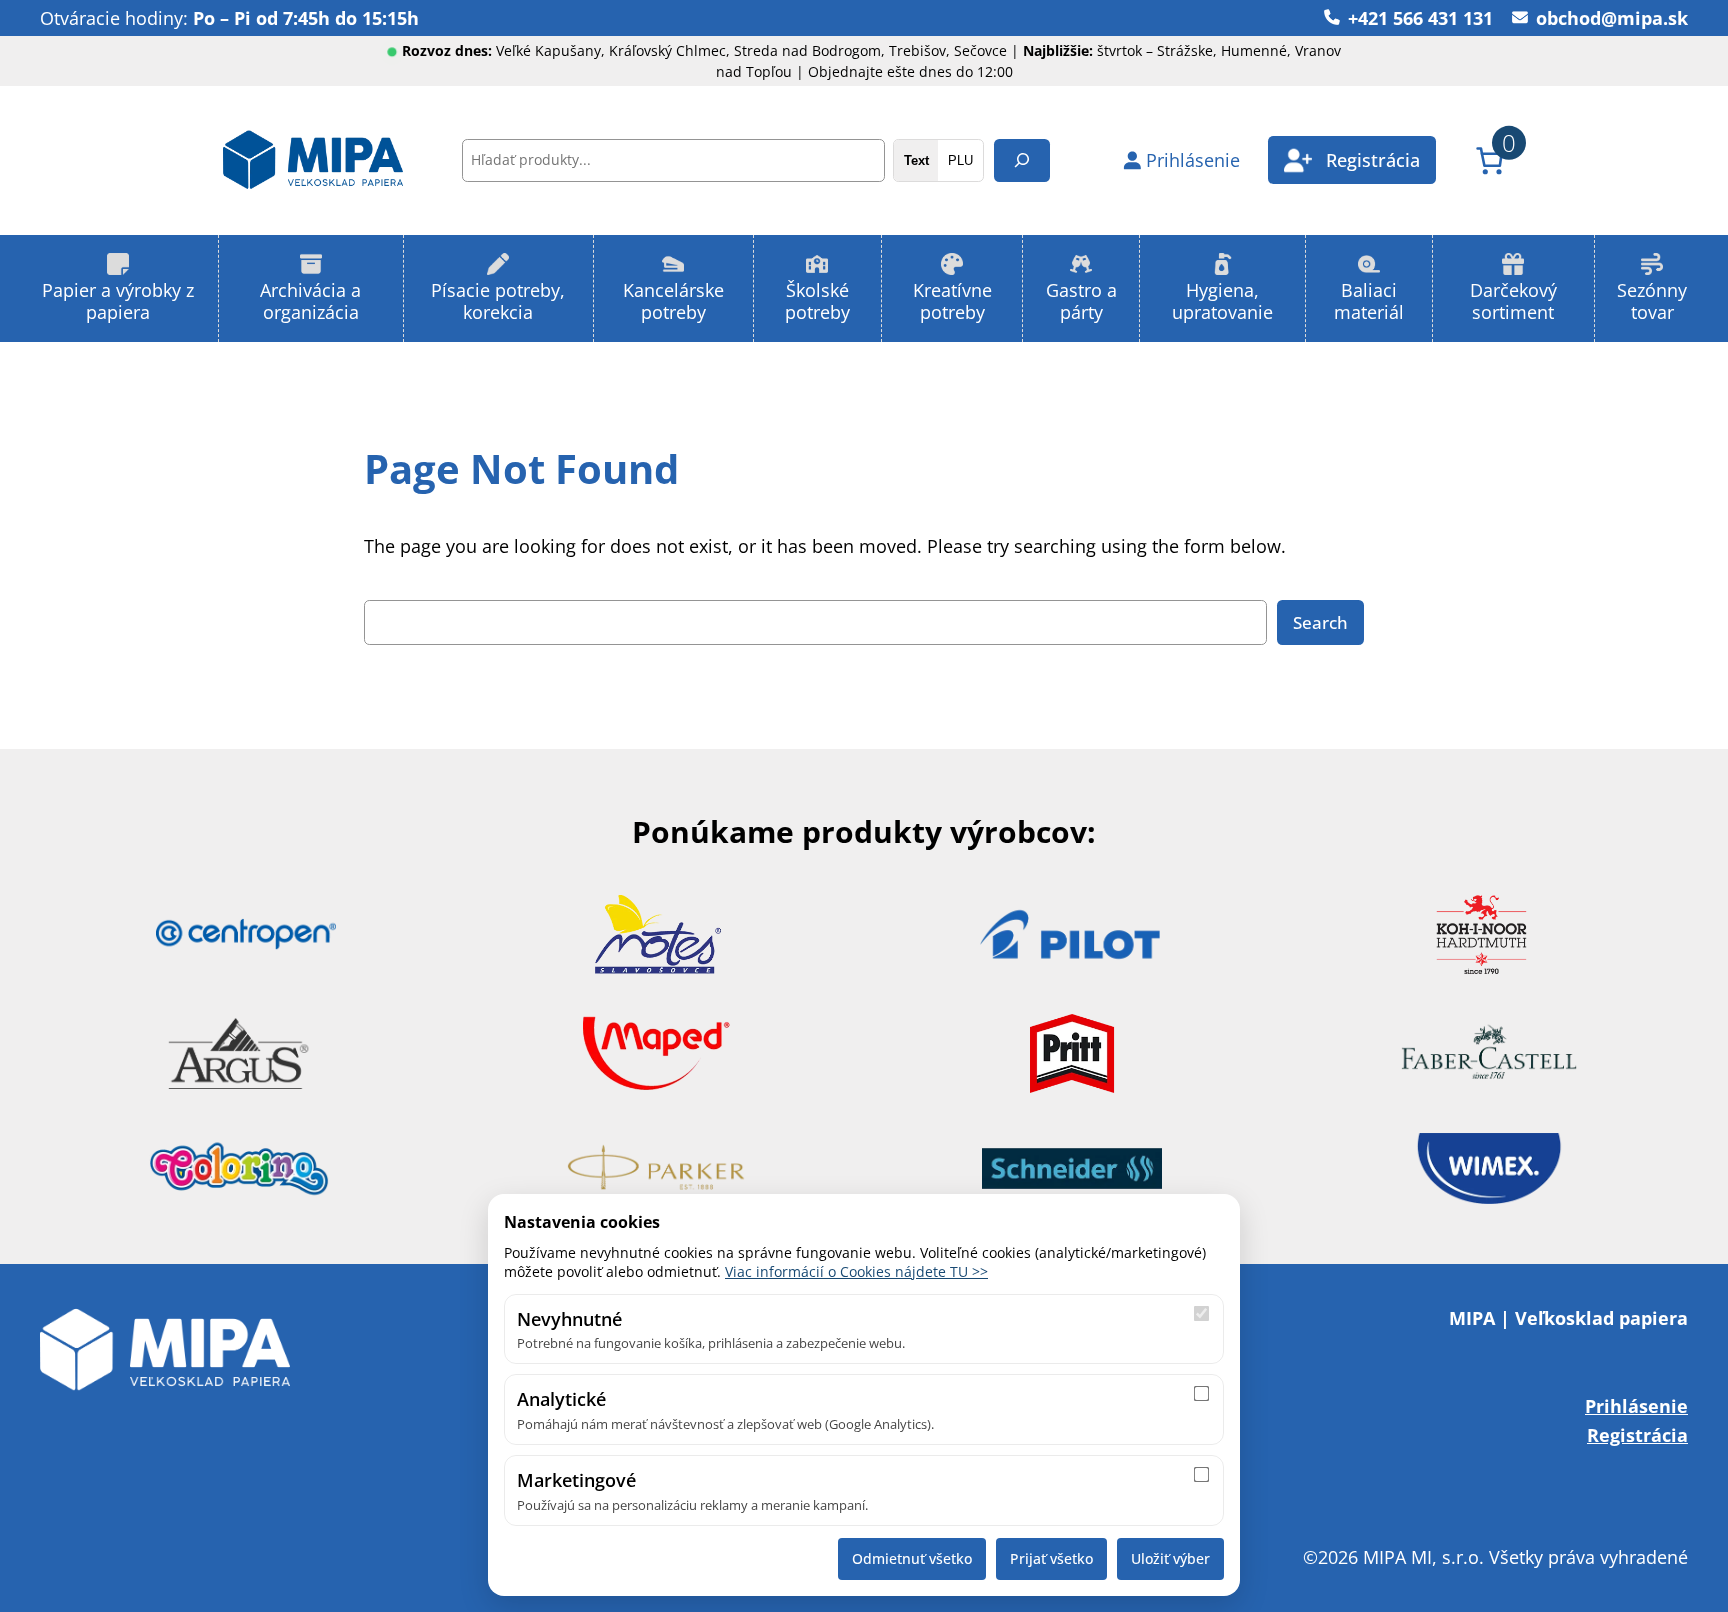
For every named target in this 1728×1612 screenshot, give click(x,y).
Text (916, 160)
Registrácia (1637, 1434)
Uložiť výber (1170, 1558)
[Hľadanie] (1022, 160)
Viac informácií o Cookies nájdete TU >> (856, 1271)
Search (1320, 622)
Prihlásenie (1636, 1405)
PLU (960, 160)
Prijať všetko (1051, 1558)
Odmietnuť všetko (912, 1558)
